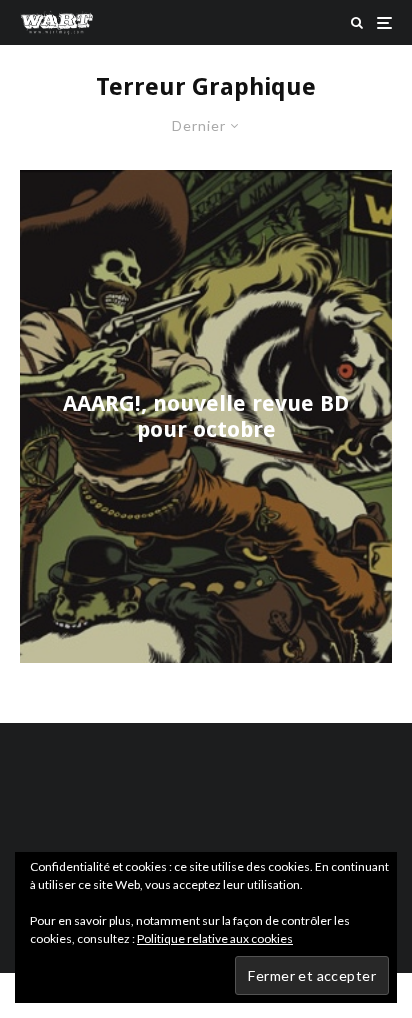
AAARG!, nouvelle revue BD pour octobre (206, 415)
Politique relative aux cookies (215, 938)
